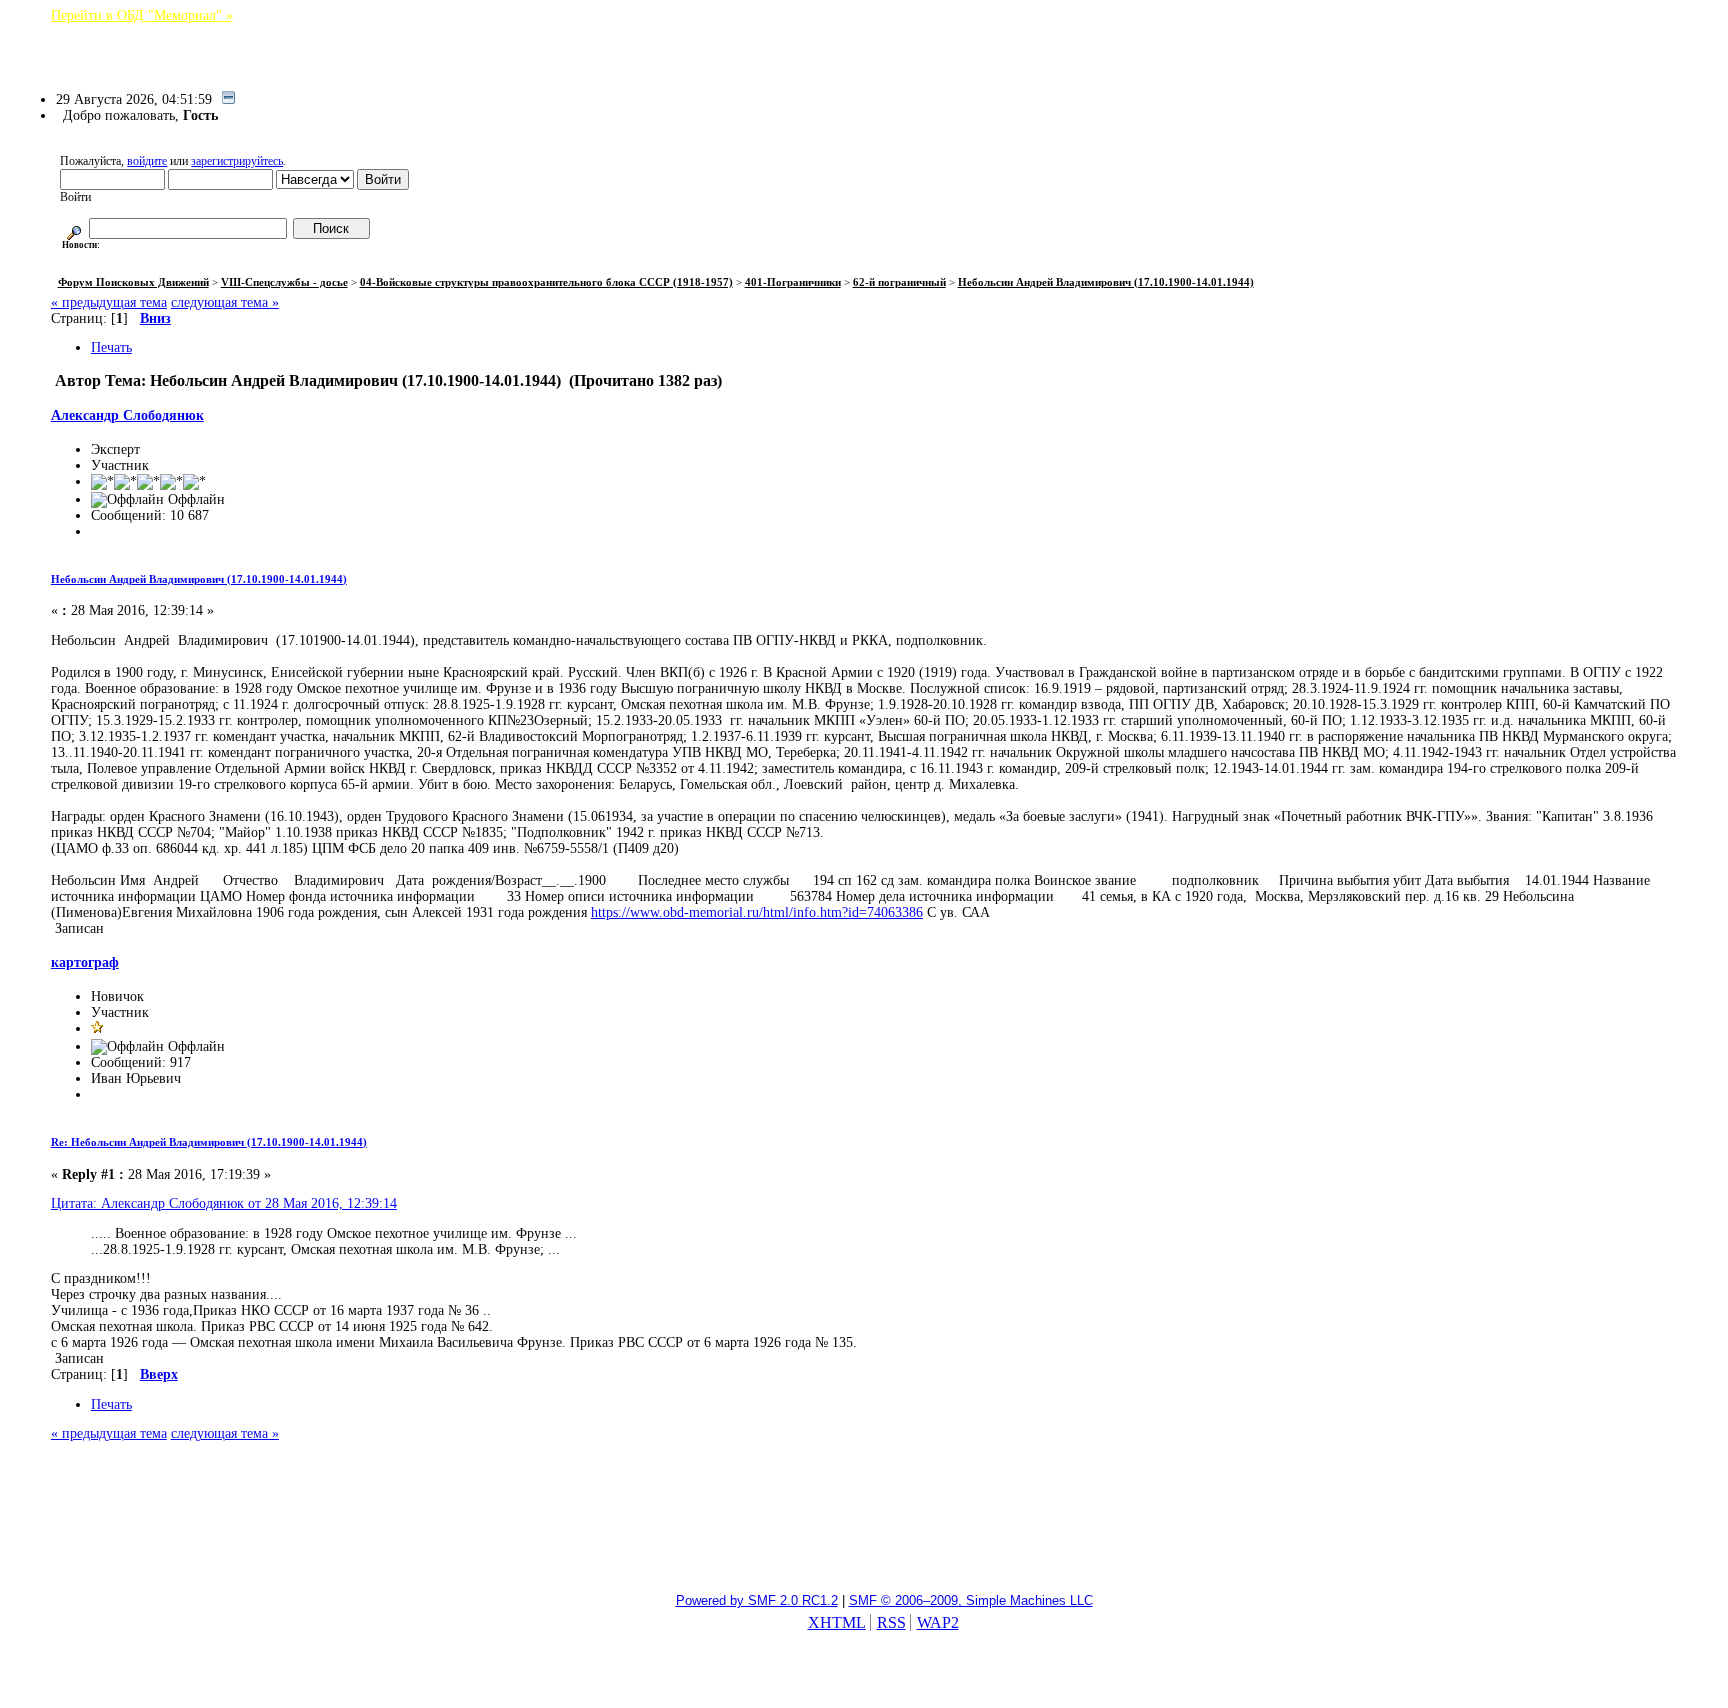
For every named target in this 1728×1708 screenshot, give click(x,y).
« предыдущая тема (109, 302)
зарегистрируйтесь (237, 161)
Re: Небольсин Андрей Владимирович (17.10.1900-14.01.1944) (209, 1142)
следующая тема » (225, 302)
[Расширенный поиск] (74, 229)
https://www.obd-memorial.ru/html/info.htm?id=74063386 (757, 912)
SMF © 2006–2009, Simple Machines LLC (971, 1600)
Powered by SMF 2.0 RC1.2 (757, 1600)
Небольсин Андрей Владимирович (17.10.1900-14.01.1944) (199, 579)
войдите (147, 161)
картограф (85, 962)
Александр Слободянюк (127, 415)
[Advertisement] (864, 1527)
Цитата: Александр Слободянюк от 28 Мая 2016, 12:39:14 (224, 1203)
